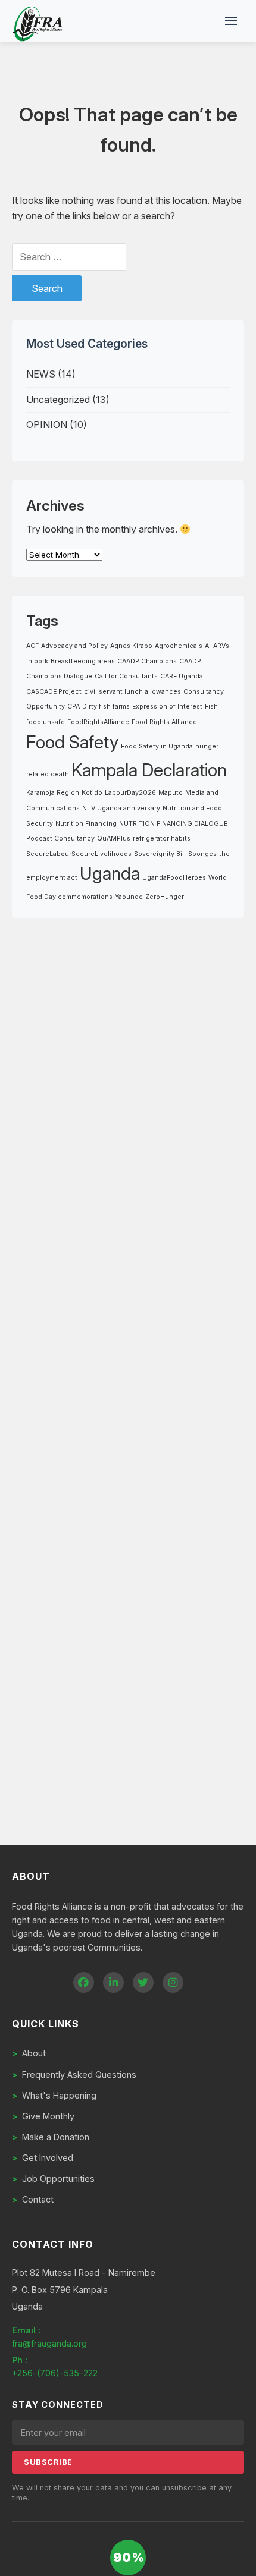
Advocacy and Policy (74, 646)
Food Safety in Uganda (157, 746)
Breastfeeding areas (83, 661)
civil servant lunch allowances (132, 692)
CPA (74, 707)
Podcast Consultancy (60, 839)
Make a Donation (51, 2137)
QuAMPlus (114, 839)
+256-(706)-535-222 (55, 2373)
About (29, 2053)
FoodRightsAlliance (98, 722)
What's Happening (54, 2095)
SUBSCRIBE (48, 2462)
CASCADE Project (54, 692)
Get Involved (43, 2158)
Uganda (110, 874)
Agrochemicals (179, 646)
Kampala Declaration (149, 770)
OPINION (47, 424)
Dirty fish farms (106, 707)
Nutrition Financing (86, 824)
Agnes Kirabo (131, 646)
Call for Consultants (126, 676)
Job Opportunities (53, 2179)
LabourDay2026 (130, 793)
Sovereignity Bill (160, 854)
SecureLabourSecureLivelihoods (79, 854)
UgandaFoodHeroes (174, 878)
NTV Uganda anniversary (121, 808)
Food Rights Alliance (164, 722)
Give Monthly (43, 2116)
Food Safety (72, 742)
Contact (33, 2199)
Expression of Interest (167, 707)
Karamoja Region (53, 793)
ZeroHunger (165, 897)
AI (208, 646)
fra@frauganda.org (49, 2343)
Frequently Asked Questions (74, 2075)
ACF (32, 646)
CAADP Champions (147, 661)
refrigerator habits (162, 839)
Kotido (92, 793)
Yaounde (129, 897)
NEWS (41, 374)
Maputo (171, 793)
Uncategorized (58, 400)
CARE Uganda (182, 676)
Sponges (202, 854)
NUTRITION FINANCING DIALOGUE (173, 824)
